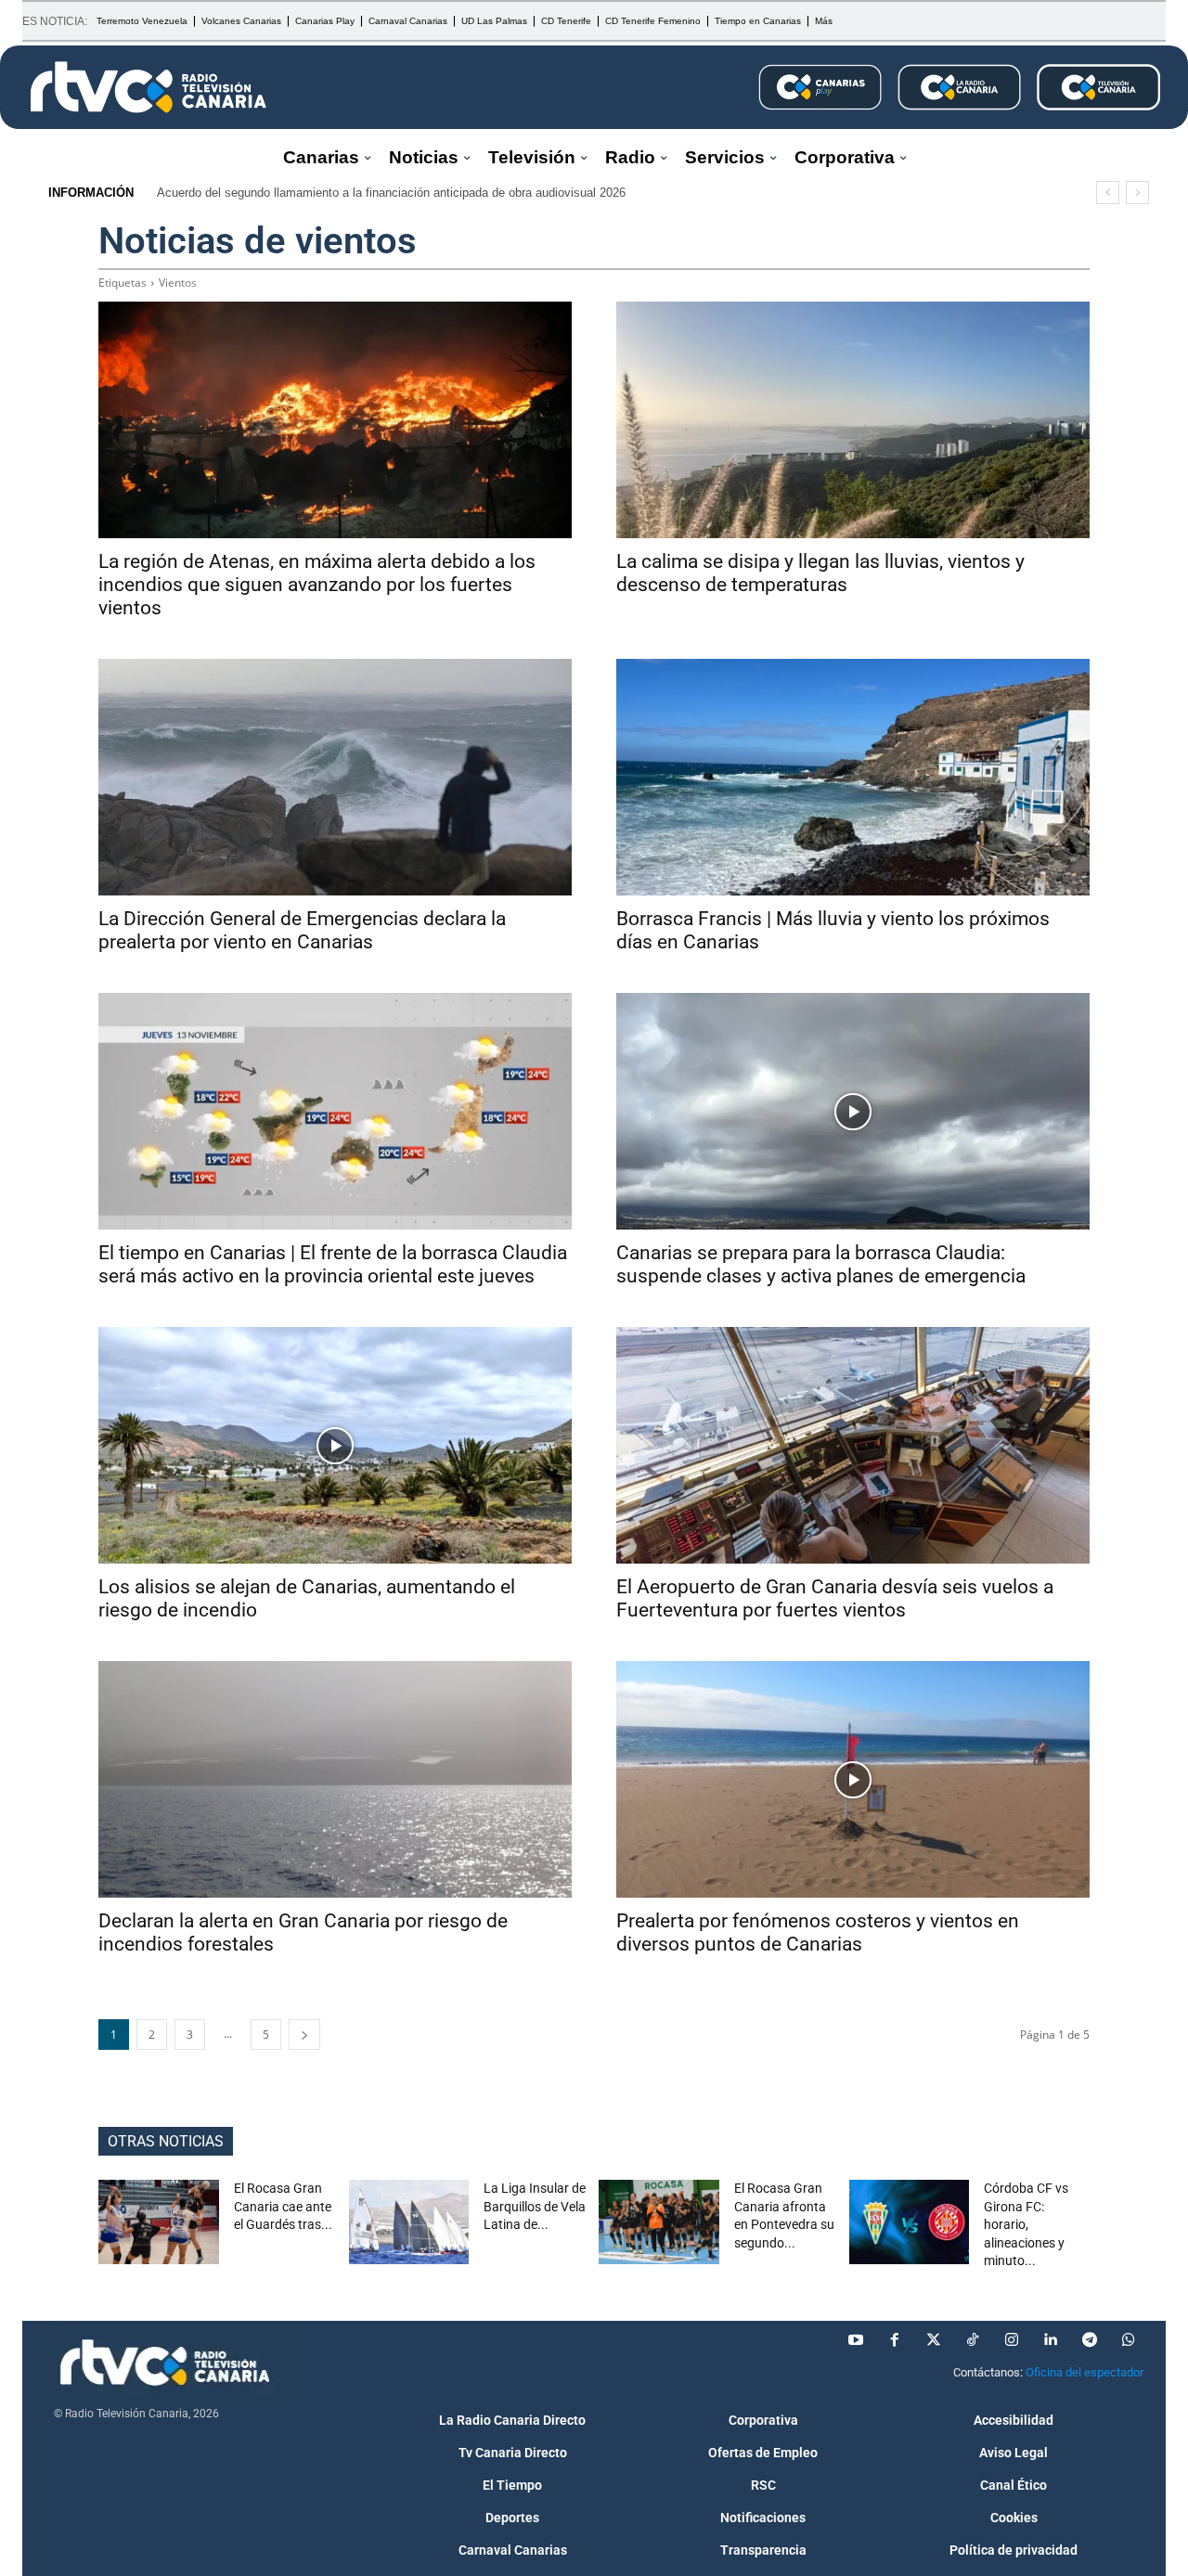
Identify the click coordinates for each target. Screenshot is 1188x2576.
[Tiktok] (973, 2340)
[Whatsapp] (1129, 2340)
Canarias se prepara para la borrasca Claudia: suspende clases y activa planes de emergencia (821, 1264)
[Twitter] (934, 2340)
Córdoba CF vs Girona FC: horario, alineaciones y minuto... (1026, 2224)
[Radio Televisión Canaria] (148, 87)
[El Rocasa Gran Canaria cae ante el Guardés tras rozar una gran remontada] (159, 2222)
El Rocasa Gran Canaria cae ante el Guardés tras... (283, 2206)
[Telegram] (1090, 2340)
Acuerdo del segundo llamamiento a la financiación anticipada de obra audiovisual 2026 (391, 193)
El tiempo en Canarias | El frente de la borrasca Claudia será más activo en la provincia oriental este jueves (333, 1264)
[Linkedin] (1051, 2340)
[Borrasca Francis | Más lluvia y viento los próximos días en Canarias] (853, 777)
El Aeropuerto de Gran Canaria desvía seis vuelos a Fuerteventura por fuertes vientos (835, 1598)
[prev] (1108, 193)
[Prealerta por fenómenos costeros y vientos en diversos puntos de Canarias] (853, 1779)
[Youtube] (856, 2340)
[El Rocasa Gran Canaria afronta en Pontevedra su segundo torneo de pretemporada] (659, 2222)
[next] (1137, 193)
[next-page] (304, 2035)
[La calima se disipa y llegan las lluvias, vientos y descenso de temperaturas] (853, 420)
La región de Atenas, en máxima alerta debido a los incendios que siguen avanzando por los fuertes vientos (317, 585)
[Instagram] (1012, 2340)
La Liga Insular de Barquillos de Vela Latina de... (535, 2206)
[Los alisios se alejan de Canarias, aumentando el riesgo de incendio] (335, 1445)
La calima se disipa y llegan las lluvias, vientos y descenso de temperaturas (820, 573)
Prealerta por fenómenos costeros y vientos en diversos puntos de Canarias (818, 1932)
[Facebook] (895, 2340)
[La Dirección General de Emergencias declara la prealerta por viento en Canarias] (335, 777)
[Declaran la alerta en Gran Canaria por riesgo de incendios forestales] (335, 1779)
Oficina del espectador (1085, 2372)
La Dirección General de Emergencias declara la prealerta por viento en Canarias (302, 930)
